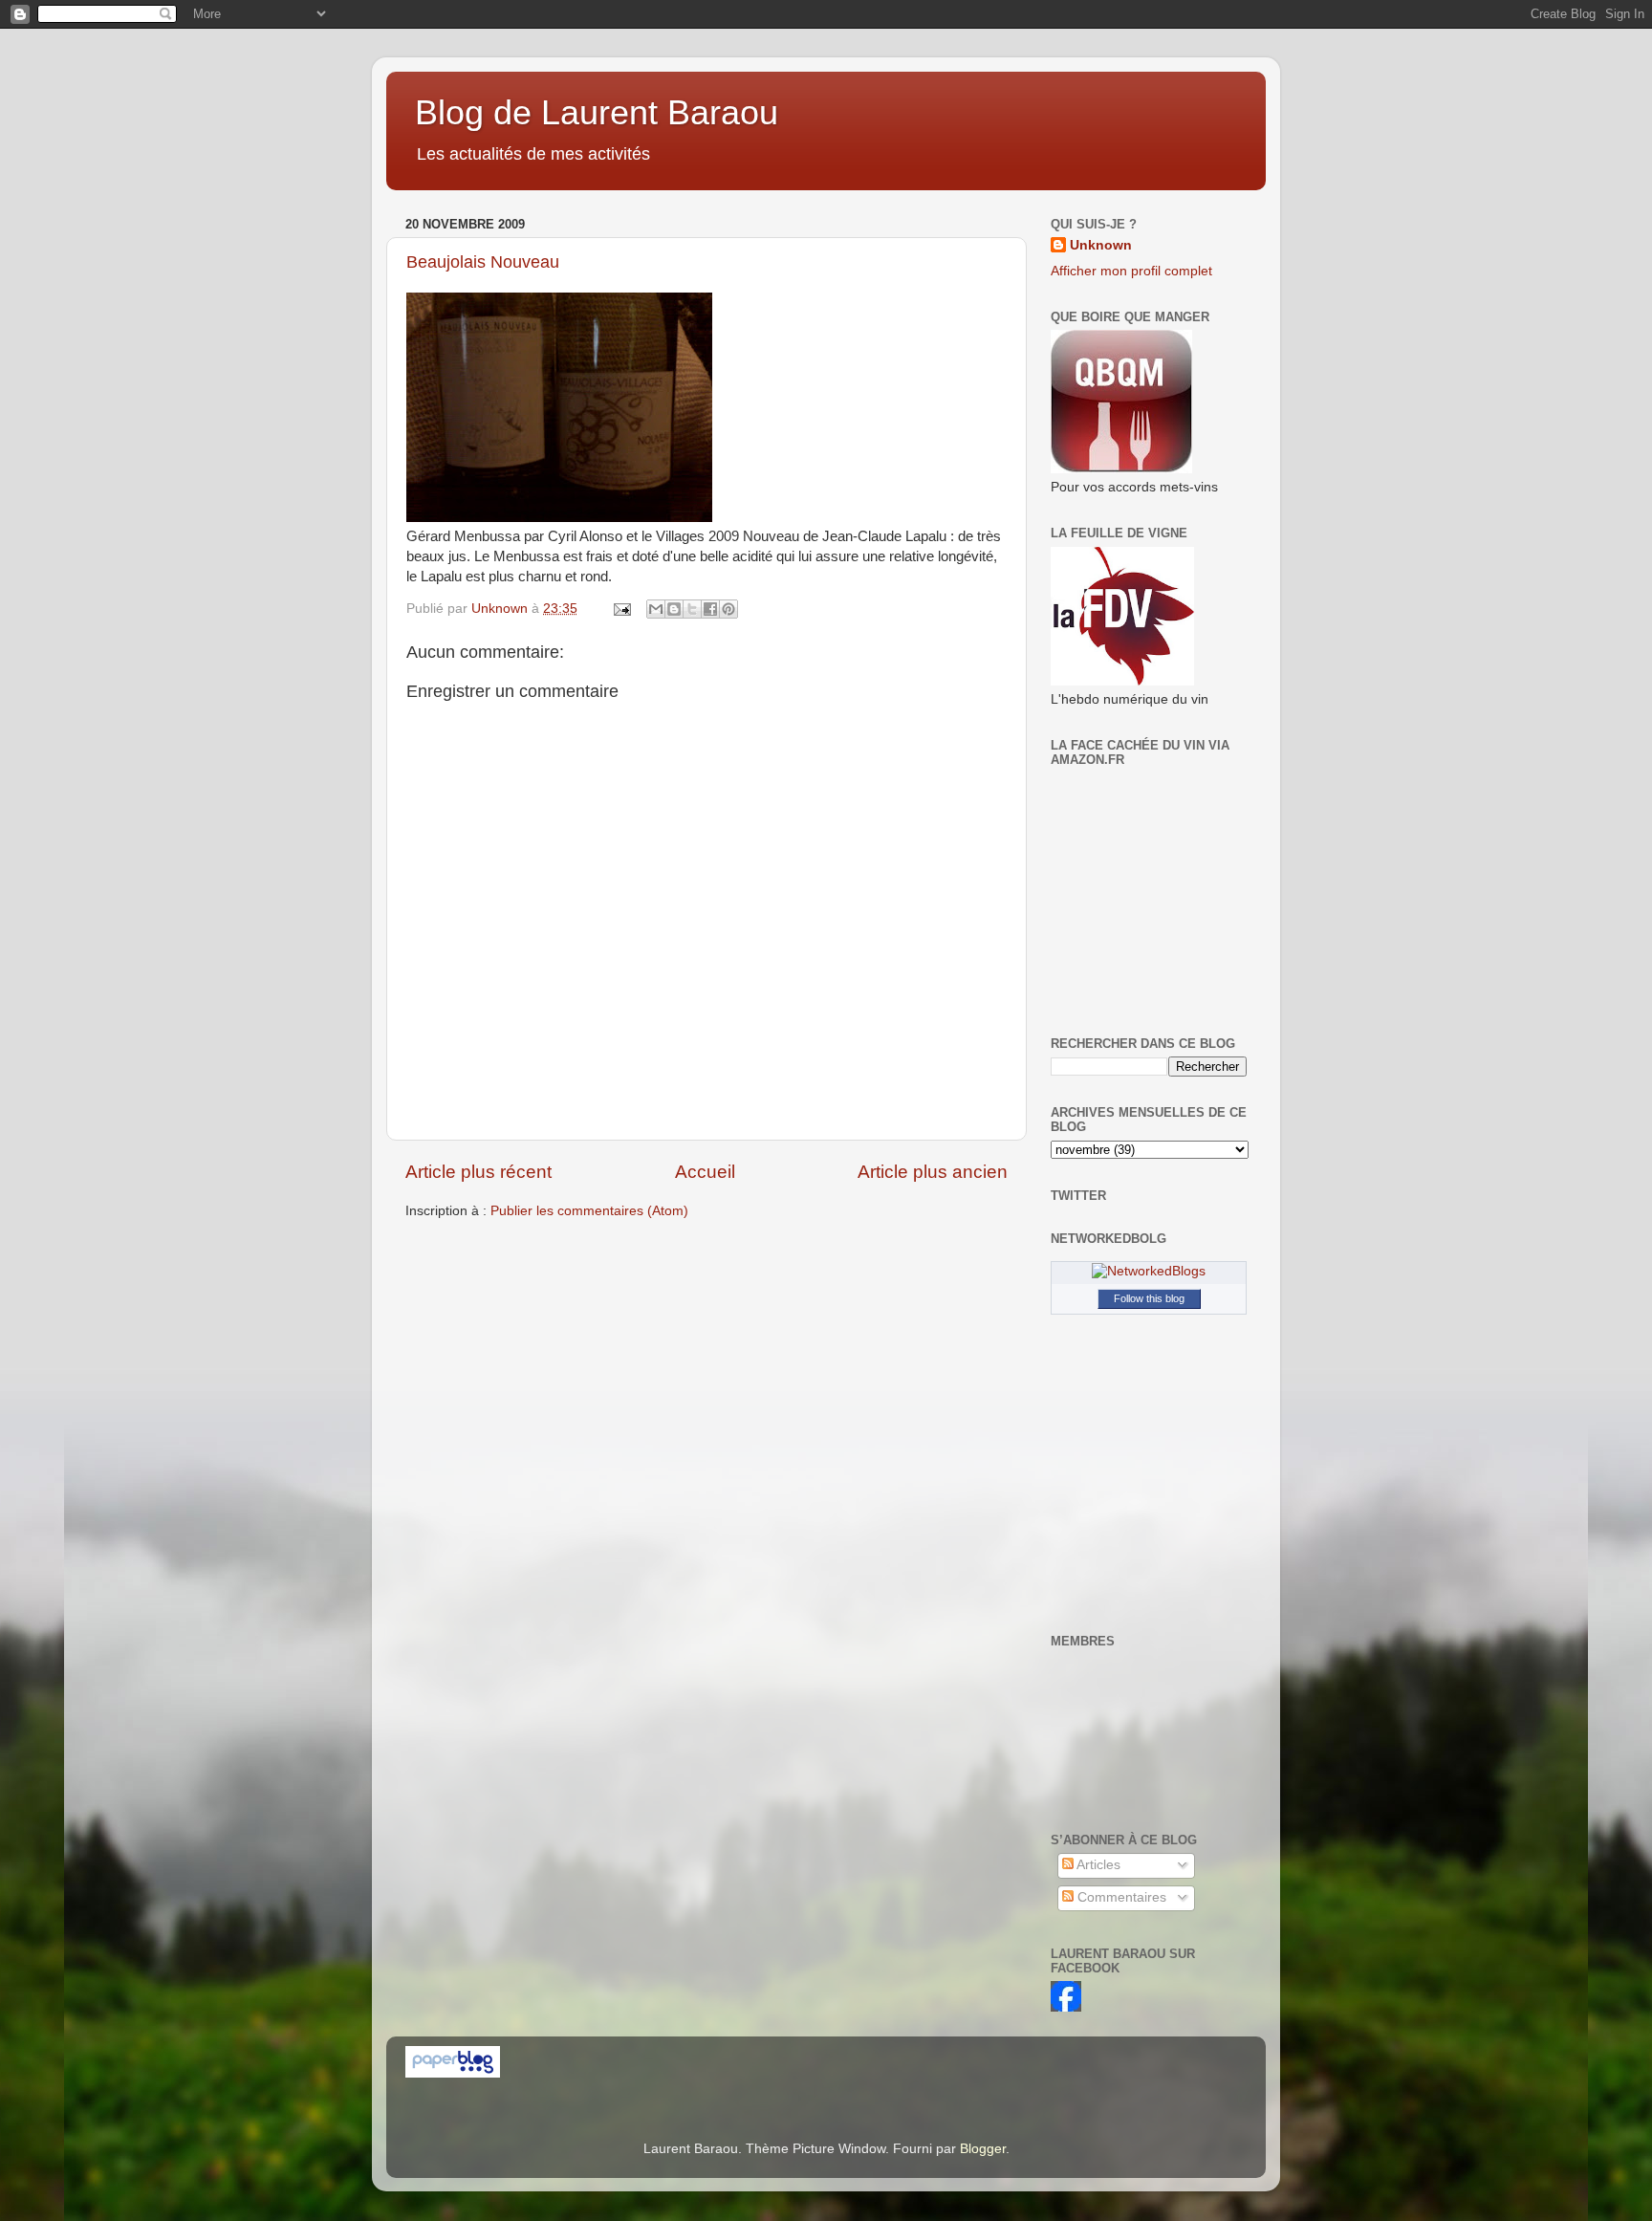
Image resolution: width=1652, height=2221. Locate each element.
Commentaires (1120, 1897)
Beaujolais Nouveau (483, 262)
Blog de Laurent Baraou (597, 112)
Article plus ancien (933, 1172)
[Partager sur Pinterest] (728, 609)
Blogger (983, 2149)
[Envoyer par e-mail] (656, 609)
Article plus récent (478, 1172)
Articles (1097, 1865)
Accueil (705, 1172)
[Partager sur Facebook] (710, 609)
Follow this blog (1149, 1298)
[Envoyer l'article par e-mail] (621, 609)
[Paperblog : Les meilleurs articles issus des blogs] (453, 2073)
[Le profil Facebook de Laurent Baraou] (1066, 2007)
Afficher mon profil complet (1131, 271)
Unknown (1101, 245)
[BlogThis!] (674, 609)
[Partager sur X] (692, 609)
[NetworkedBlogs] (1149, 1271)
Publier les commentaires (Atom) (589, 1211)
